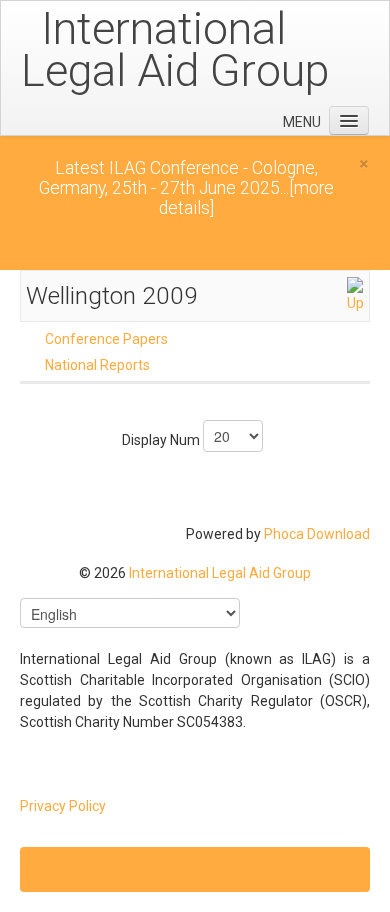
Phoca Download (317, 534)
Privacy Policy (63, 806)
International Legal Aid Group (220, 573)
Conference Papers (106, 339)
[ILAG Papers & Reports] (355, 294)
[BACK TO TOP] (195, 869)
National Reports (97, 365)
